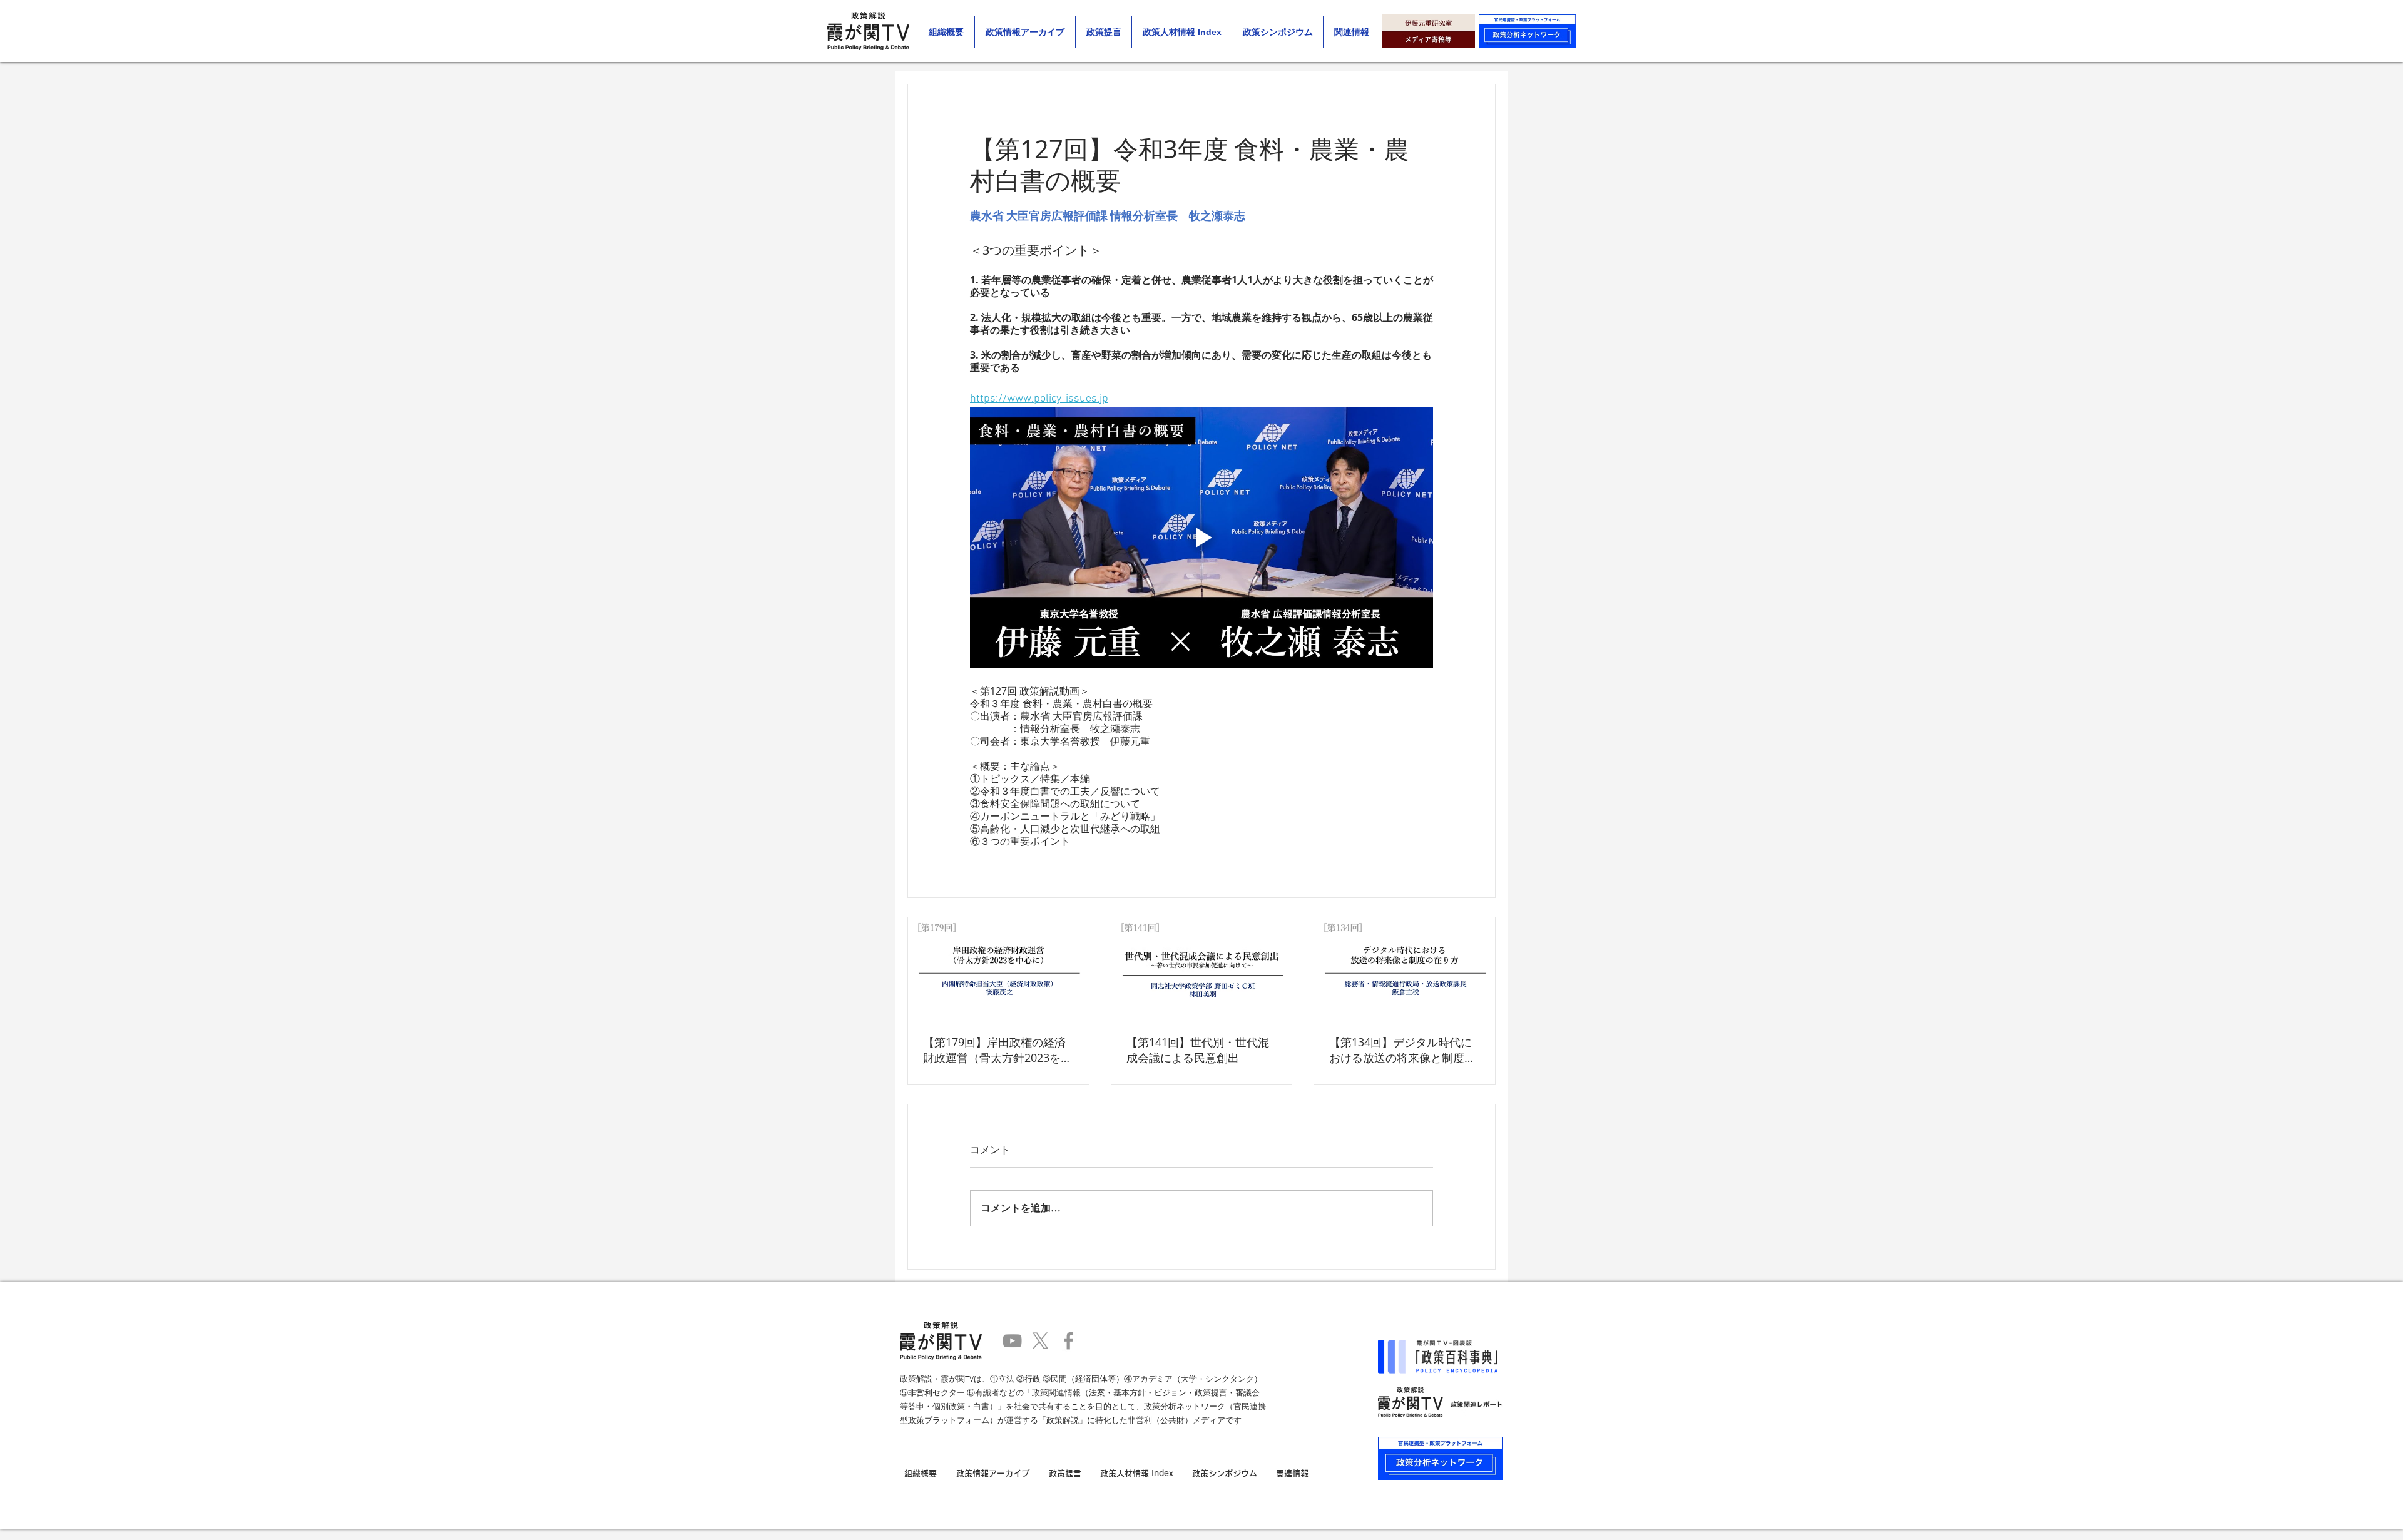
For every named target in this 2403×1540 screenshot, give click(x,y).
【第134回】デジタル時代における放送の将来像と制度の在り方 (1402, 1050)
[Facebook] (1069, 1341)
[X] (1040, 1341)
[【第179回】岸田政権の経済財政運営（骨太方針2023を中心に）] (998, 968)
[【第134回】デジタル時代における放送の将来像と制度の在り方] (1405, 968)
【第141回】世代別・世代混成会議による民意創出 (1198, 1050)
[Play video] (1201, 538)
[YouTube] (1012, 1341)
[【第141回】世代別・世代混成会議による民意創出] (1202, 968)
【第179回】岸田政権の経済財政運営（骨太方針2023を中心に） (997, 1050)
